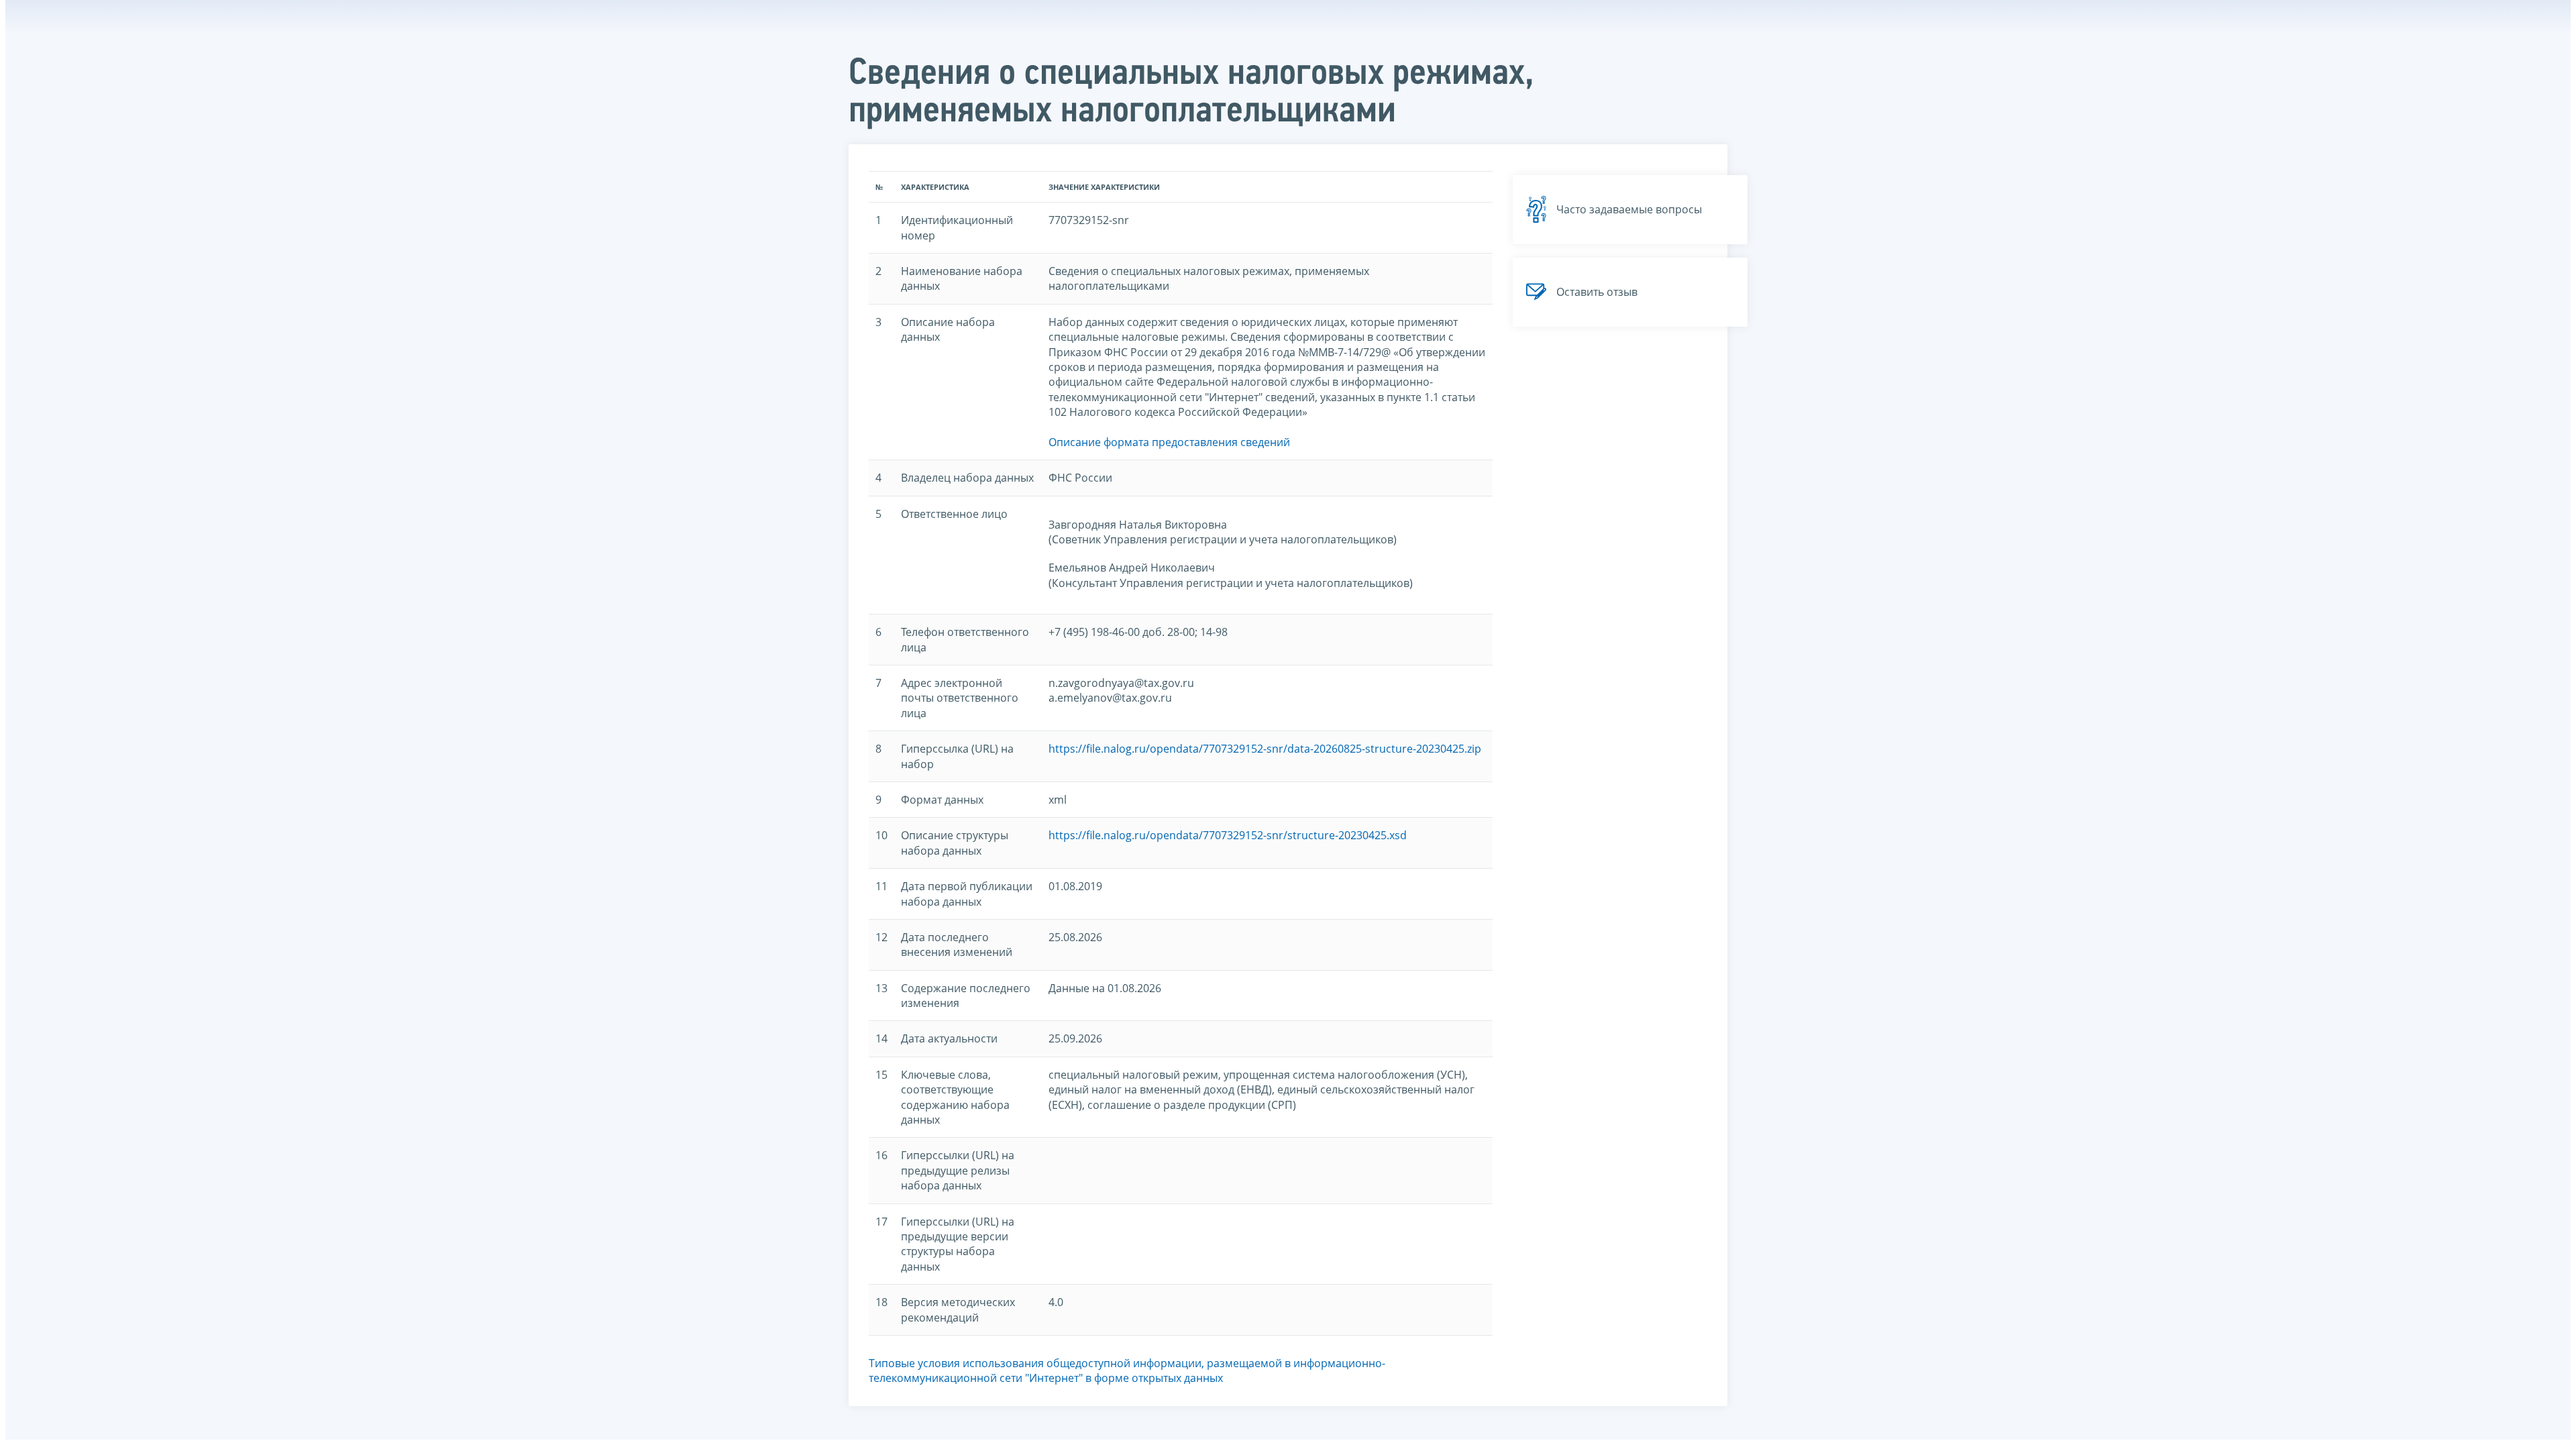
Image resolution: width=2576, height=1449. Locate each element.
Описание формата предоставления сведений (1169, 442)
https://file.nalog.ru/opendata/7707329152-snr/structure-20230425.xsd (1228, 835)
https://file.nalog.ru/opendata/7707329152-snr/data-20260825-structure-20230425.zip (1265, 749)
